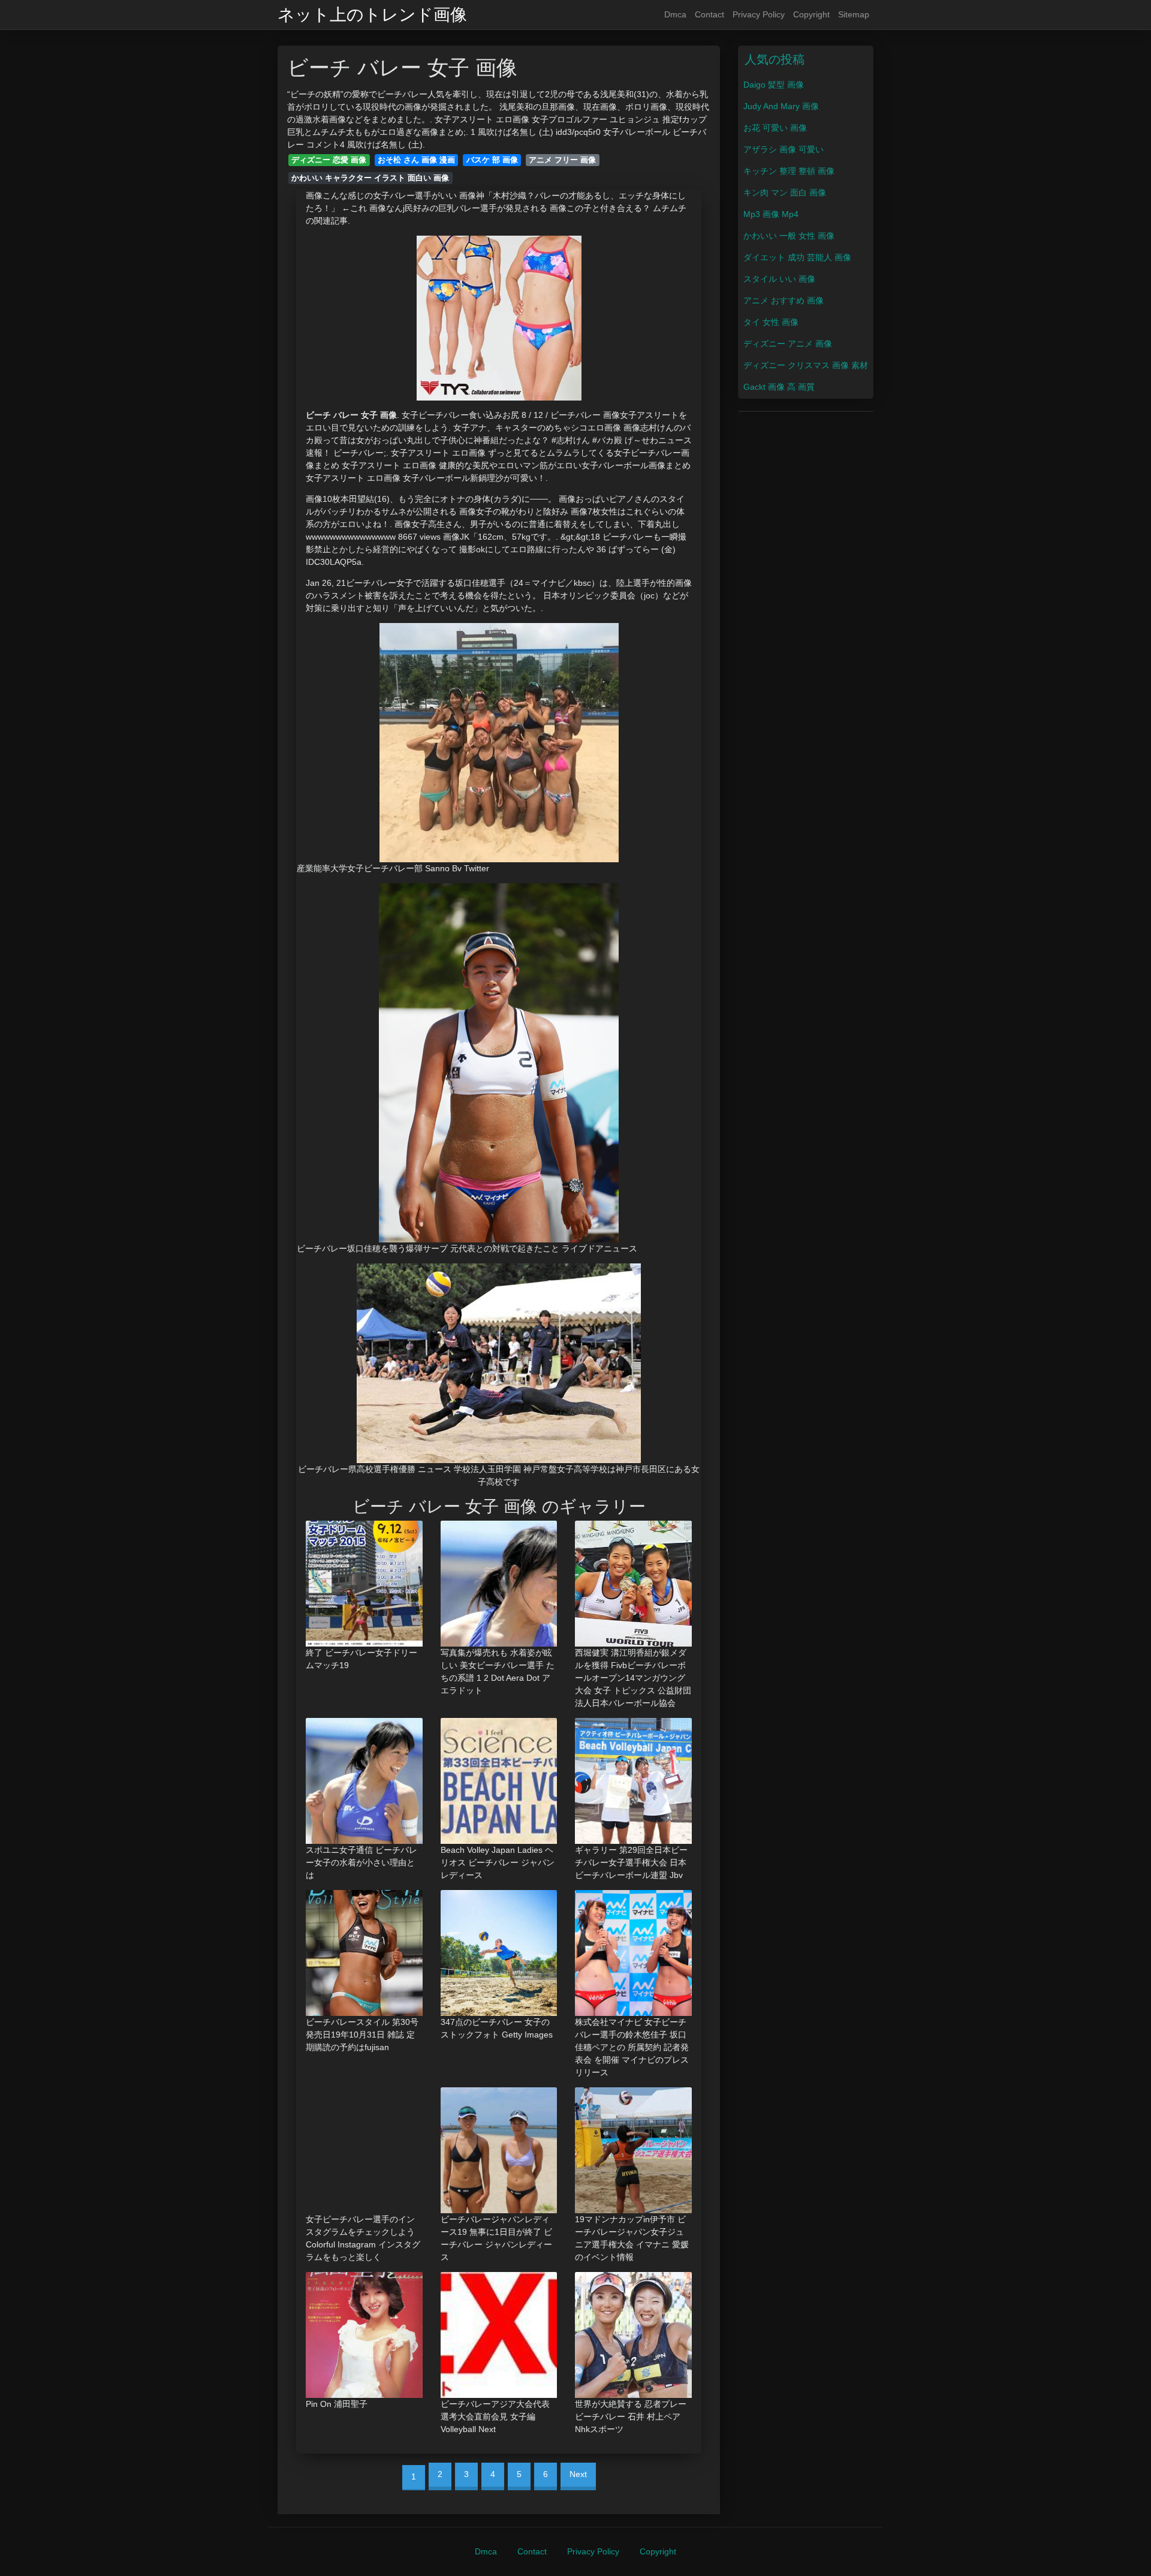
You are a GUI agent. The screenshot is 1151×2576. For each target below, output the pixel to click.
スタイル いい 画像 (779, 279)
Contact (709, 14)
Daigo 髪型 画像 (774, 85)
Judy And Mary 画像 (781, 106)
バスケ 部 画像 (492, 160)
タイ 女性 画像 (771, 322)
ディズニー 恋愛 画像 (329, 160)
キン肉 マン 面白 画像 (785, 192)
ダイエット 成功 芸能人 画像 (797, 257)
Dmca (675, 14)
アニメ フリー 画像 (562, 160)
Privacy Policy (759, 14)
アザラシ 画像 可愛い (784, 149)
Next (578, 2474)
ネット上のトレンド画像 (372, 15)
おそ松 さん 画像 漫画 (416, 160)
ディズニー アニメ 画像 (788, 344)
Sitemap (854, 14)
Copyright (811, 14)
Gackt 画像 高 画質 (779, 387)
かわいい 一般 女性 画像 (789, 236)
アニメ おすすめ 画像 (784, 300)
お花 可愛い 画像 (775, 128)
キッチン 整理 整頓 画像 (789, 171)
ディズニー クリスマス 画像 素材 (806, 365)
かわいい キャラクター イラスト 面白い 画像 (370, 178)
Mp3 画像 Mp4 (771, 214)
